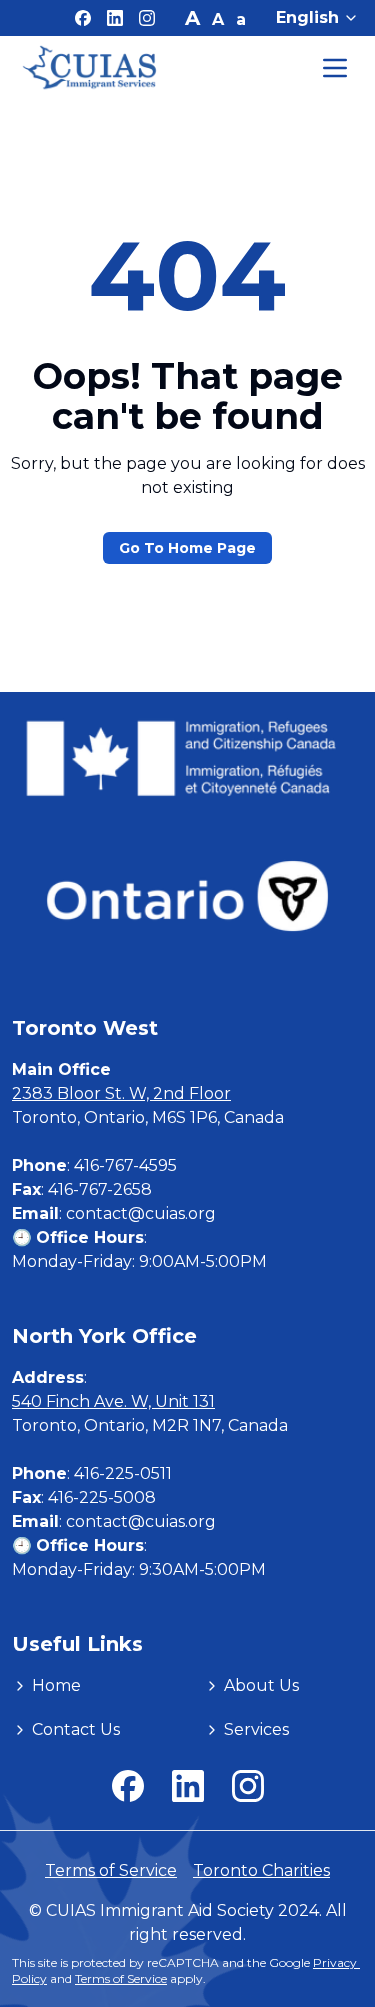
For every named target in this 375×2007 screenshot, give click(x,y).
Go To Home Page (187, 548)
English (307, 17)
